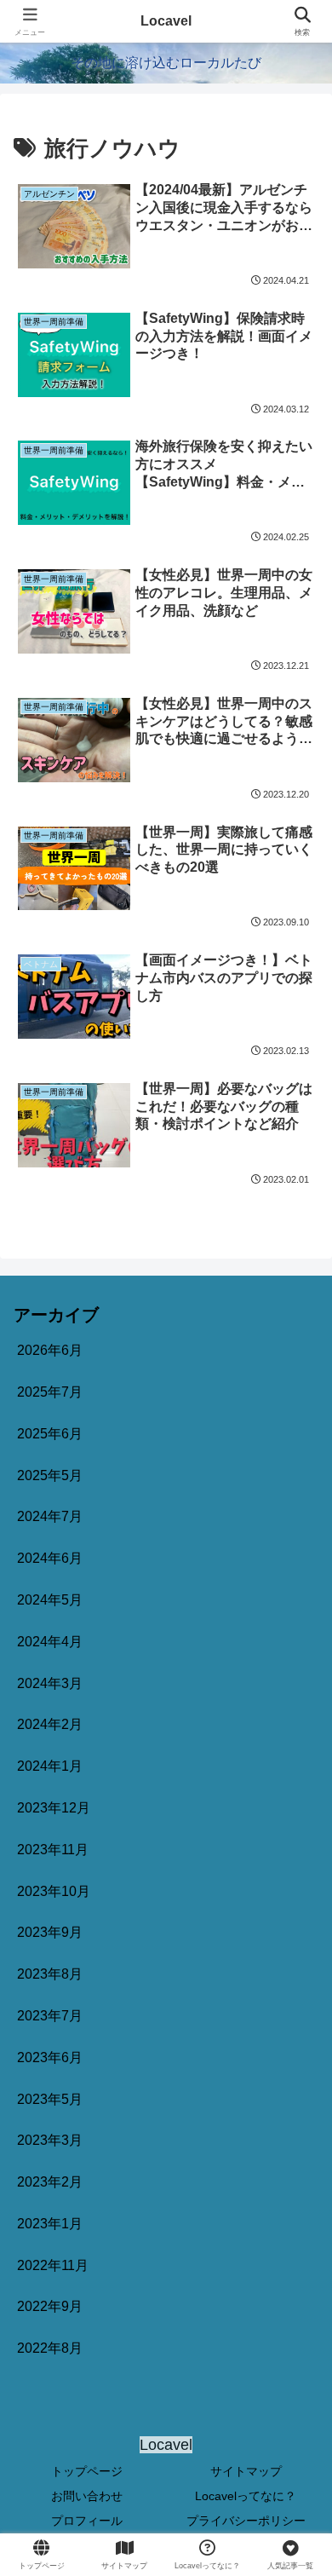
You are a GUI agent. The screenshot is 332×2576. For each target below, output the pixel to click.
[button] (298, 2212)
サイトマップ (246, 2471)
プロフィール (87, 2521)
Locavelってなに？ (246, 2496)
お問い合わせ (87, 2496)
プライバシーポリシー (246, 2521)
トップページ (87, 2471)
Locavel (166, 21)
